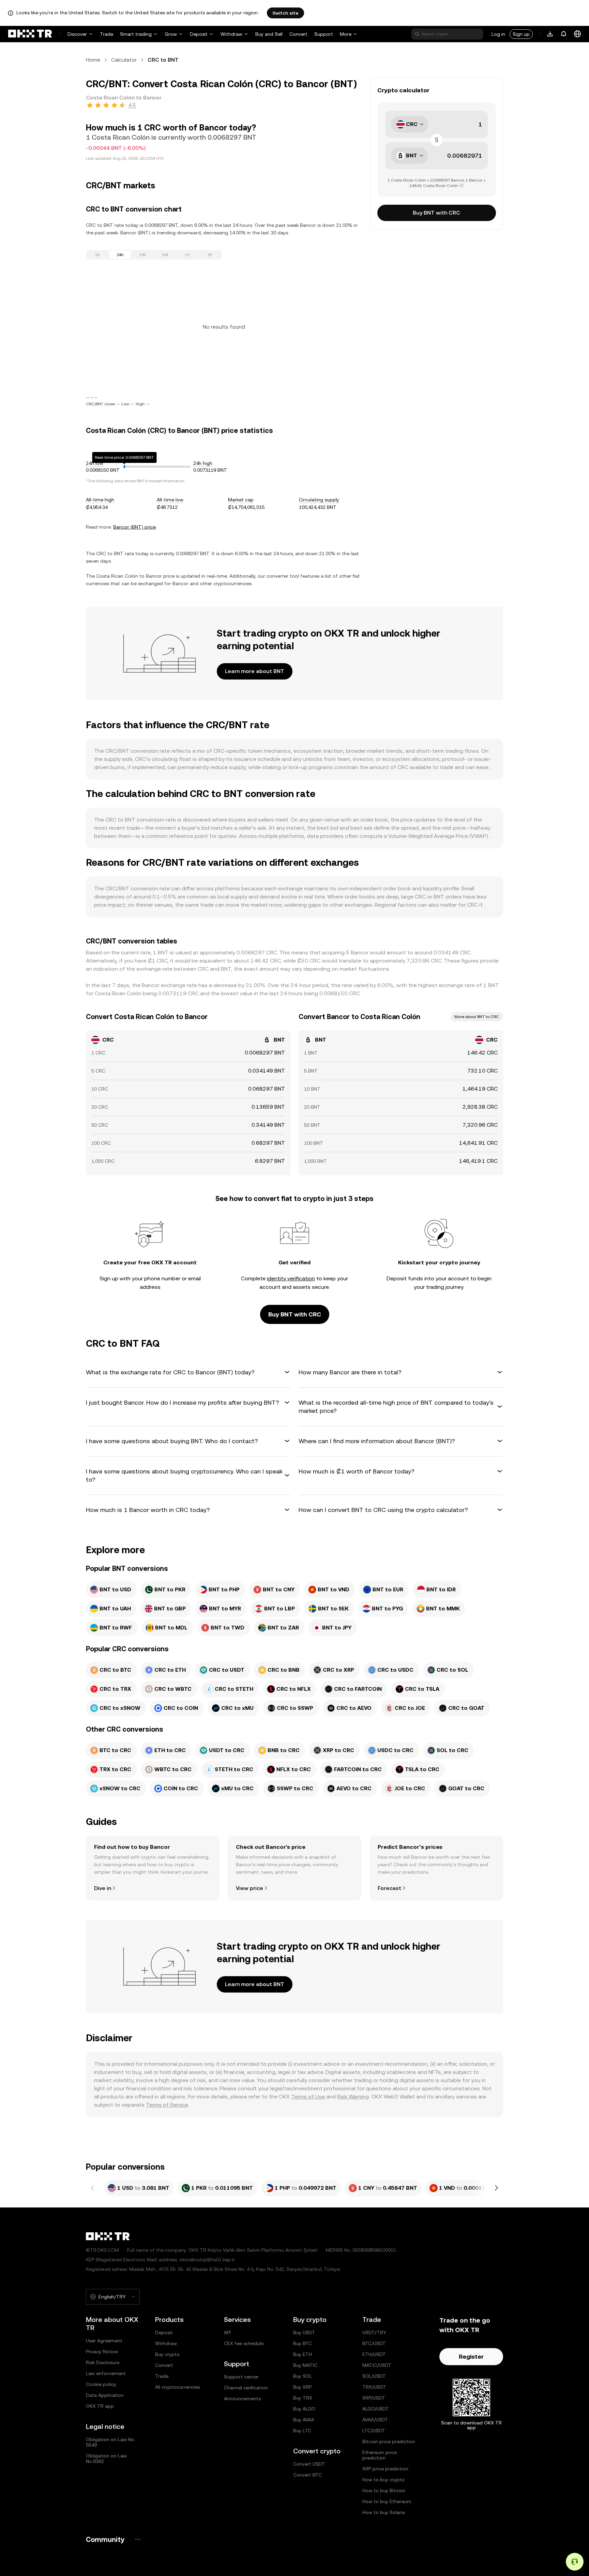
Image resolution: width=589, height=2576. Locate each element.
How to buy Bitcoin (384, 2491)
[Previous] (93, 2188)
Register (471, 2356)
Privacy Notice (102, 2352)
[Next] (496, 2188)
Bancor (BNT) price (134, 527)
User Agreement (104, 2341)
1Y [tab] (187, 255)
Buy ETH (303, 2354)
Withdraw (231, 34)
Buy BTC (303, 2343)
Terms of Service (167, 2105)
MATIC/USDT (377, 2365)
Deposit (199, 34)
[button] (188, 1372)
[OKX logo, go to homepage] (30, 34)
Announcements (242, 2399)
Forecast (389, 1888)
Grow (171, 34)
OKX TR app (100, 2406)
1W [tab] (143, 255)
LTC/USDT (374, 2431)
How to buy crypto (383, 2480)
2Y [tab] (210, 255)
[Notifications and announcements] (564, 34)
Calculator (124, 60)
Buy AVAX (304, 2420)
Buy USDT (304, 2332)
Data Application (105, 2395)
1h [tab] (97, 255)
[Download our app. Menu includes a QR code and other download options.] (550, 34)
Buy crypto (167, 2354)
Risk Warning (353, 2097)
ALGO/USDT (376, 2409)
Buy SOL (303, 2376)
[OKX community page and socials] (138, 2539)
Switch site (285, 13)
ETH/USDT (374, 2354)
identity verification (291, 1278)
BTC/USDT (374, 2343)
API (227, 2332)
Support (324, 34)
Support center (241, 2377)
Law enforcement (106, 2373)
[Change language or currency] (577, 34)
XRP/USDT (374, 2398)
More (346, 34)
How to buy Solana (384, 2512)
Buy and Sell (269, 34)
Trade (107, 34)
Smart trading (136, 34)
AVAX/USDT (375, 2420)
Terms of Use (308, 2097)
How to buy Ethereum (387, 2501)
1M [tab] (165, 255)
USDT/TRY (374, 2332)
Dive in (103, 1888)
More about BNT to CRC (477, 1017)
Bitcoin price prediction (389, 2441)
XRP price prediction (385, 2469)
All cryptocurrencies (177, 2387)
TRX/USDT (374, 2387)
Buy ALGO (304, 2409)
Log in (498, 34)
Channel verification (246, 2388)
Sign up (521, 34)
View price (250, 1888)
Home (93, 60)
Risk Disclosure (103, 2362)
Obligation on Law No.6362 (106, 2458)
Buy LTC (302, 2431)
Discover (77, 34)
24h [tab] (120, 255)
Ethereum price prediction (380, 2455)
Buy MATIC (305, 2365)
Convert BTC (307, 2475)
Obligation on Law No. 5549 (111, 2442)
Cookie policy (101, 2384)
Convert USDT (309, 2464)
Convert (298, 34)
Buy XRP (302, 2387)
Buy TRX (303, 2398)
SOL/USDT (374, 2376)
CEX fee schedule (244, 2343)
